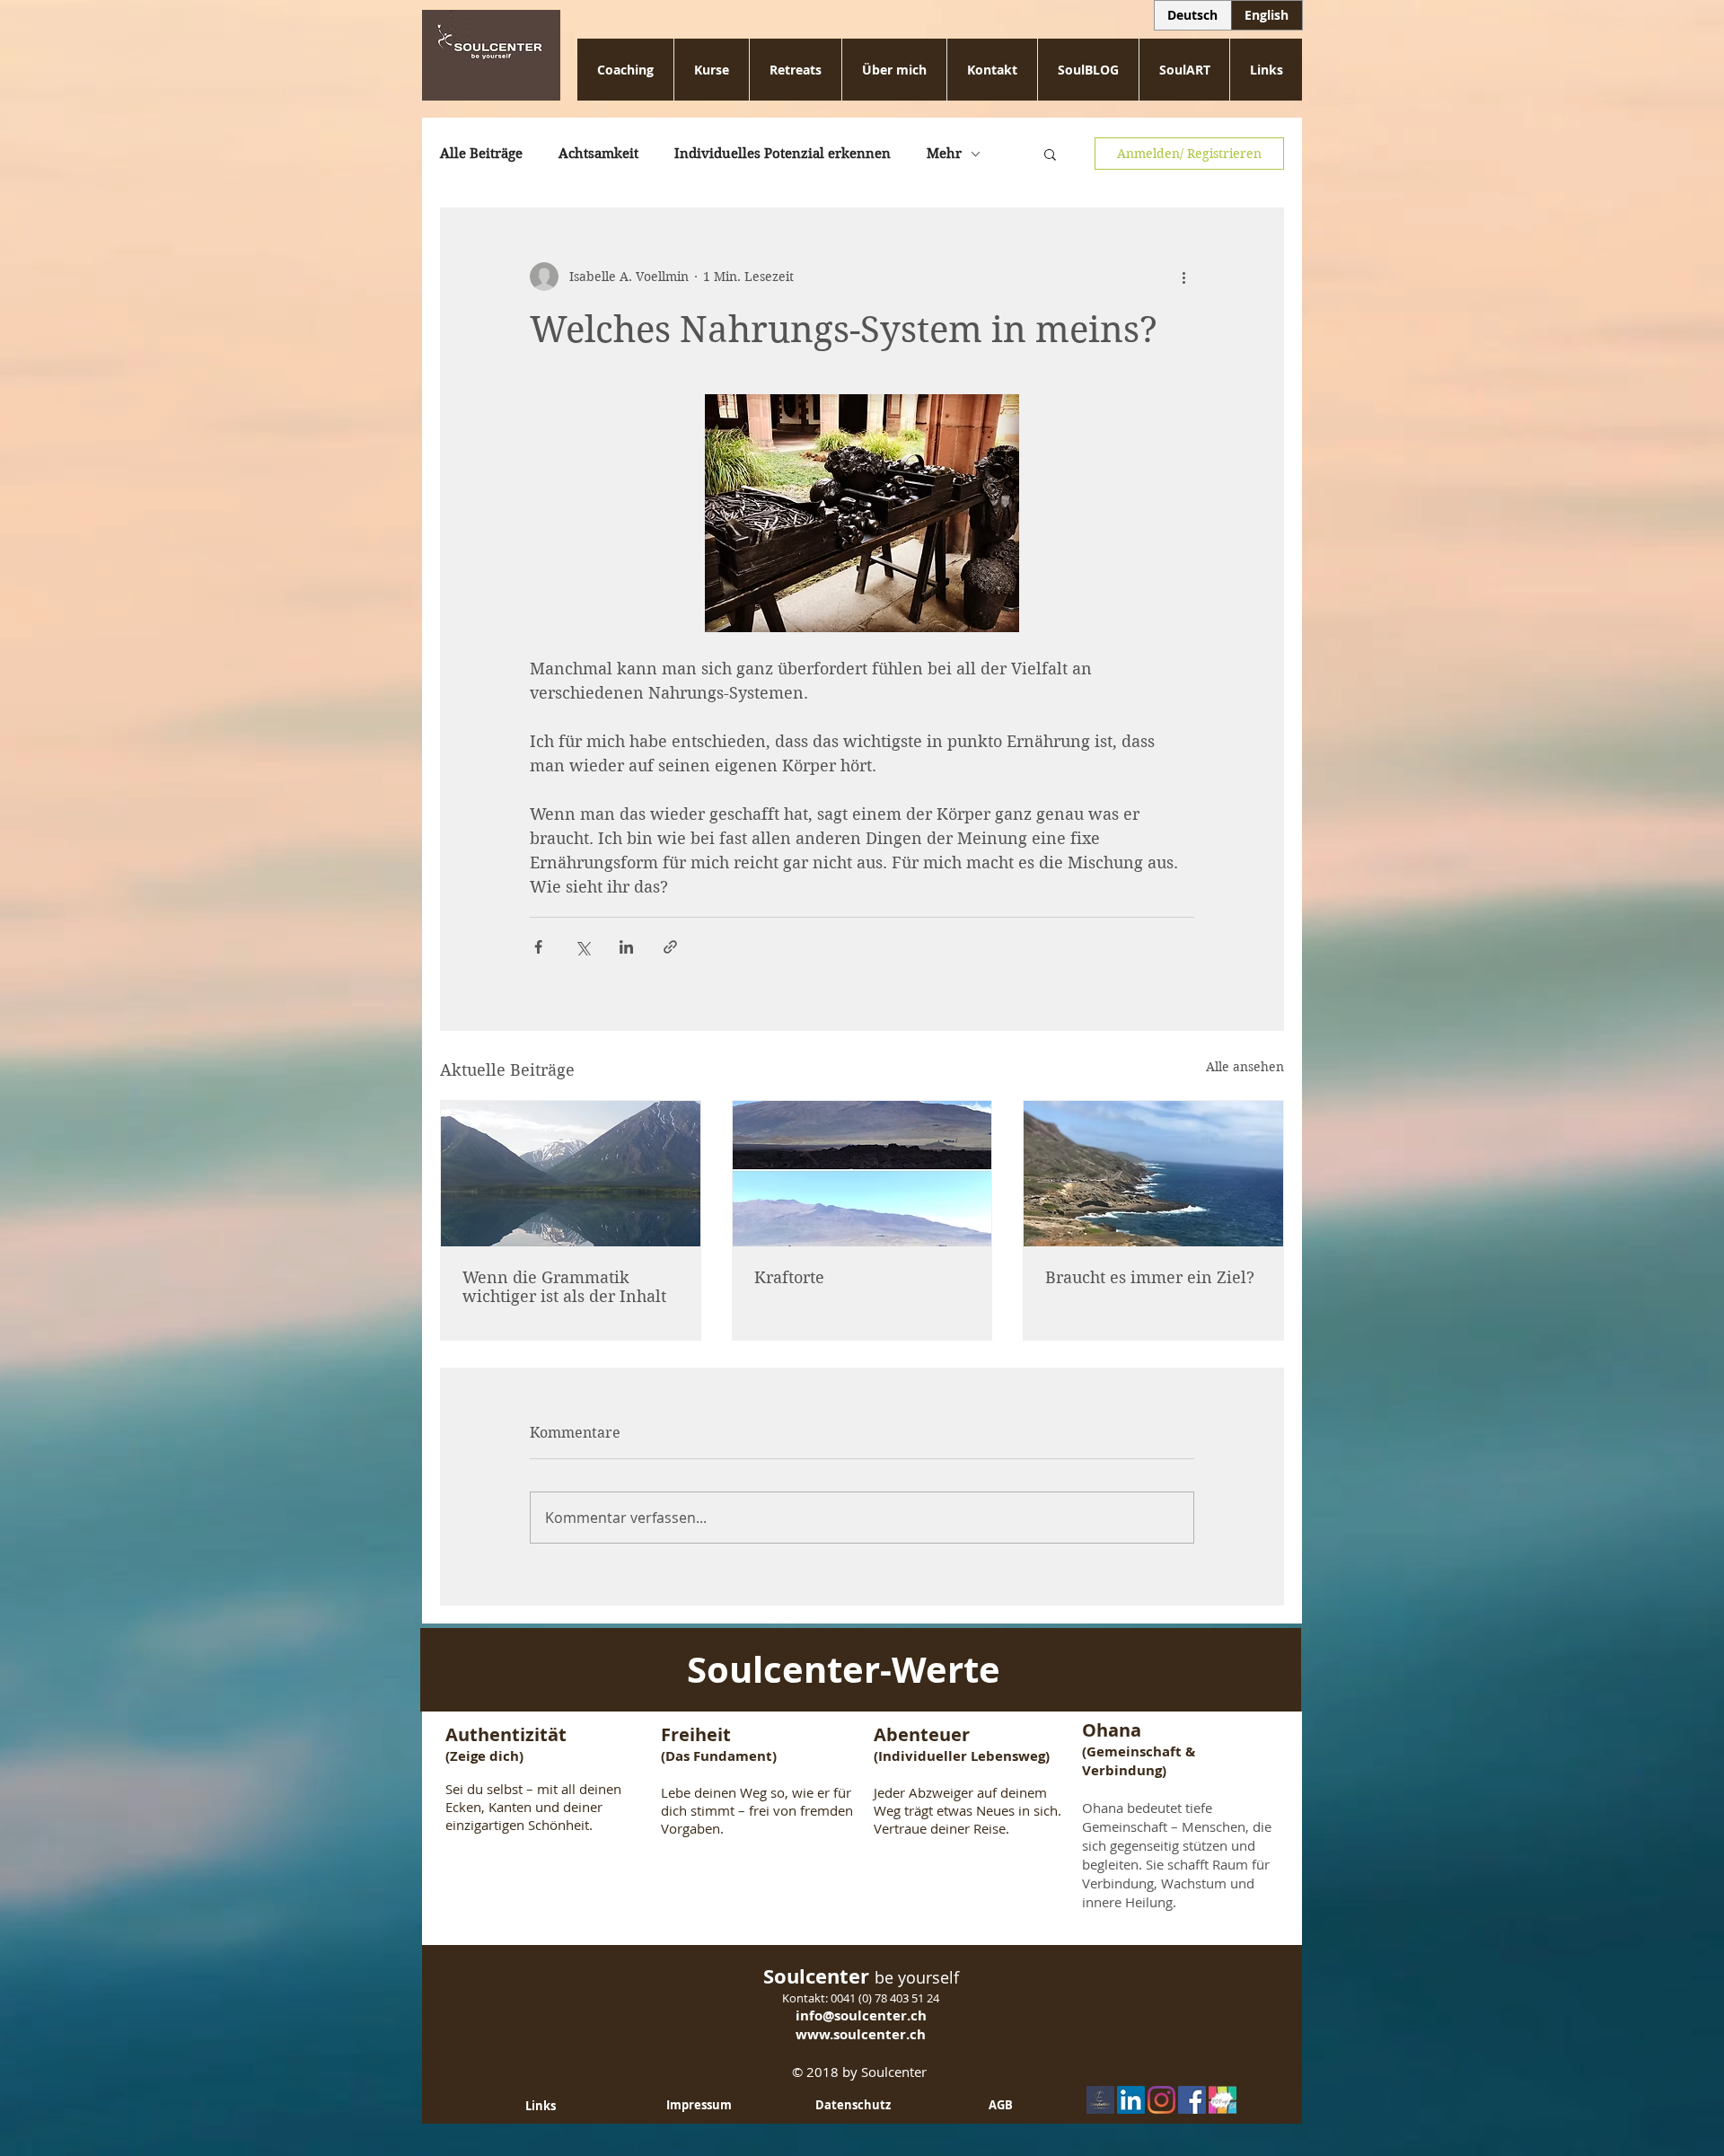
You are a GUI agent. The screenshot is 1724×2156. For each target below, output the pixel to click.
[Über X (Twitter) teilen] (582, 947)
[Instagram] (1161, 2100)
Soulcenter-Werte (844, 1669)
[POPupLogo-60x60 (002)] (1223, 2100)
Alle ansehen (1245, 1067)
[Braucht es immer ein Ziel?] (1153, 1174)
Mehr (944, 154)
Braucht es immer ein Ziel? (1150, 1277)
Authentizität (508, 1734)
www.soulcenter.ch (861, 2034)
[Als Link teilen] (670, 947)
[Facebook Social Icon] (1192, 2100)
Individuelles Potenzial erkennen (783, 154)
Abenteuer (922, 1734)
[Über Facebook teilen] (538, 947)
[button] (1050, 154)
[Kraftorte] (862, 1174)
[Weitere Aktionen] (1183, 277)
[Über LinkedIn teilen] (626, 947)
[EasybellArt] (1100, 2100)
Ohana (1112, 1730)
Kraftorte (789, 1277)
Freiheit (698, 1734)
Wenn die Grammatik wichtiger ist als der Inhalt (564, 1287)
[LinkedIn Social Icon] (1131, 2100)
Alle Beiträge (481, 154)
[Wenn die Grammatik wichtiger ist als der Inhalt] (571, 1174)
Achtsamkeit (598, 154)
